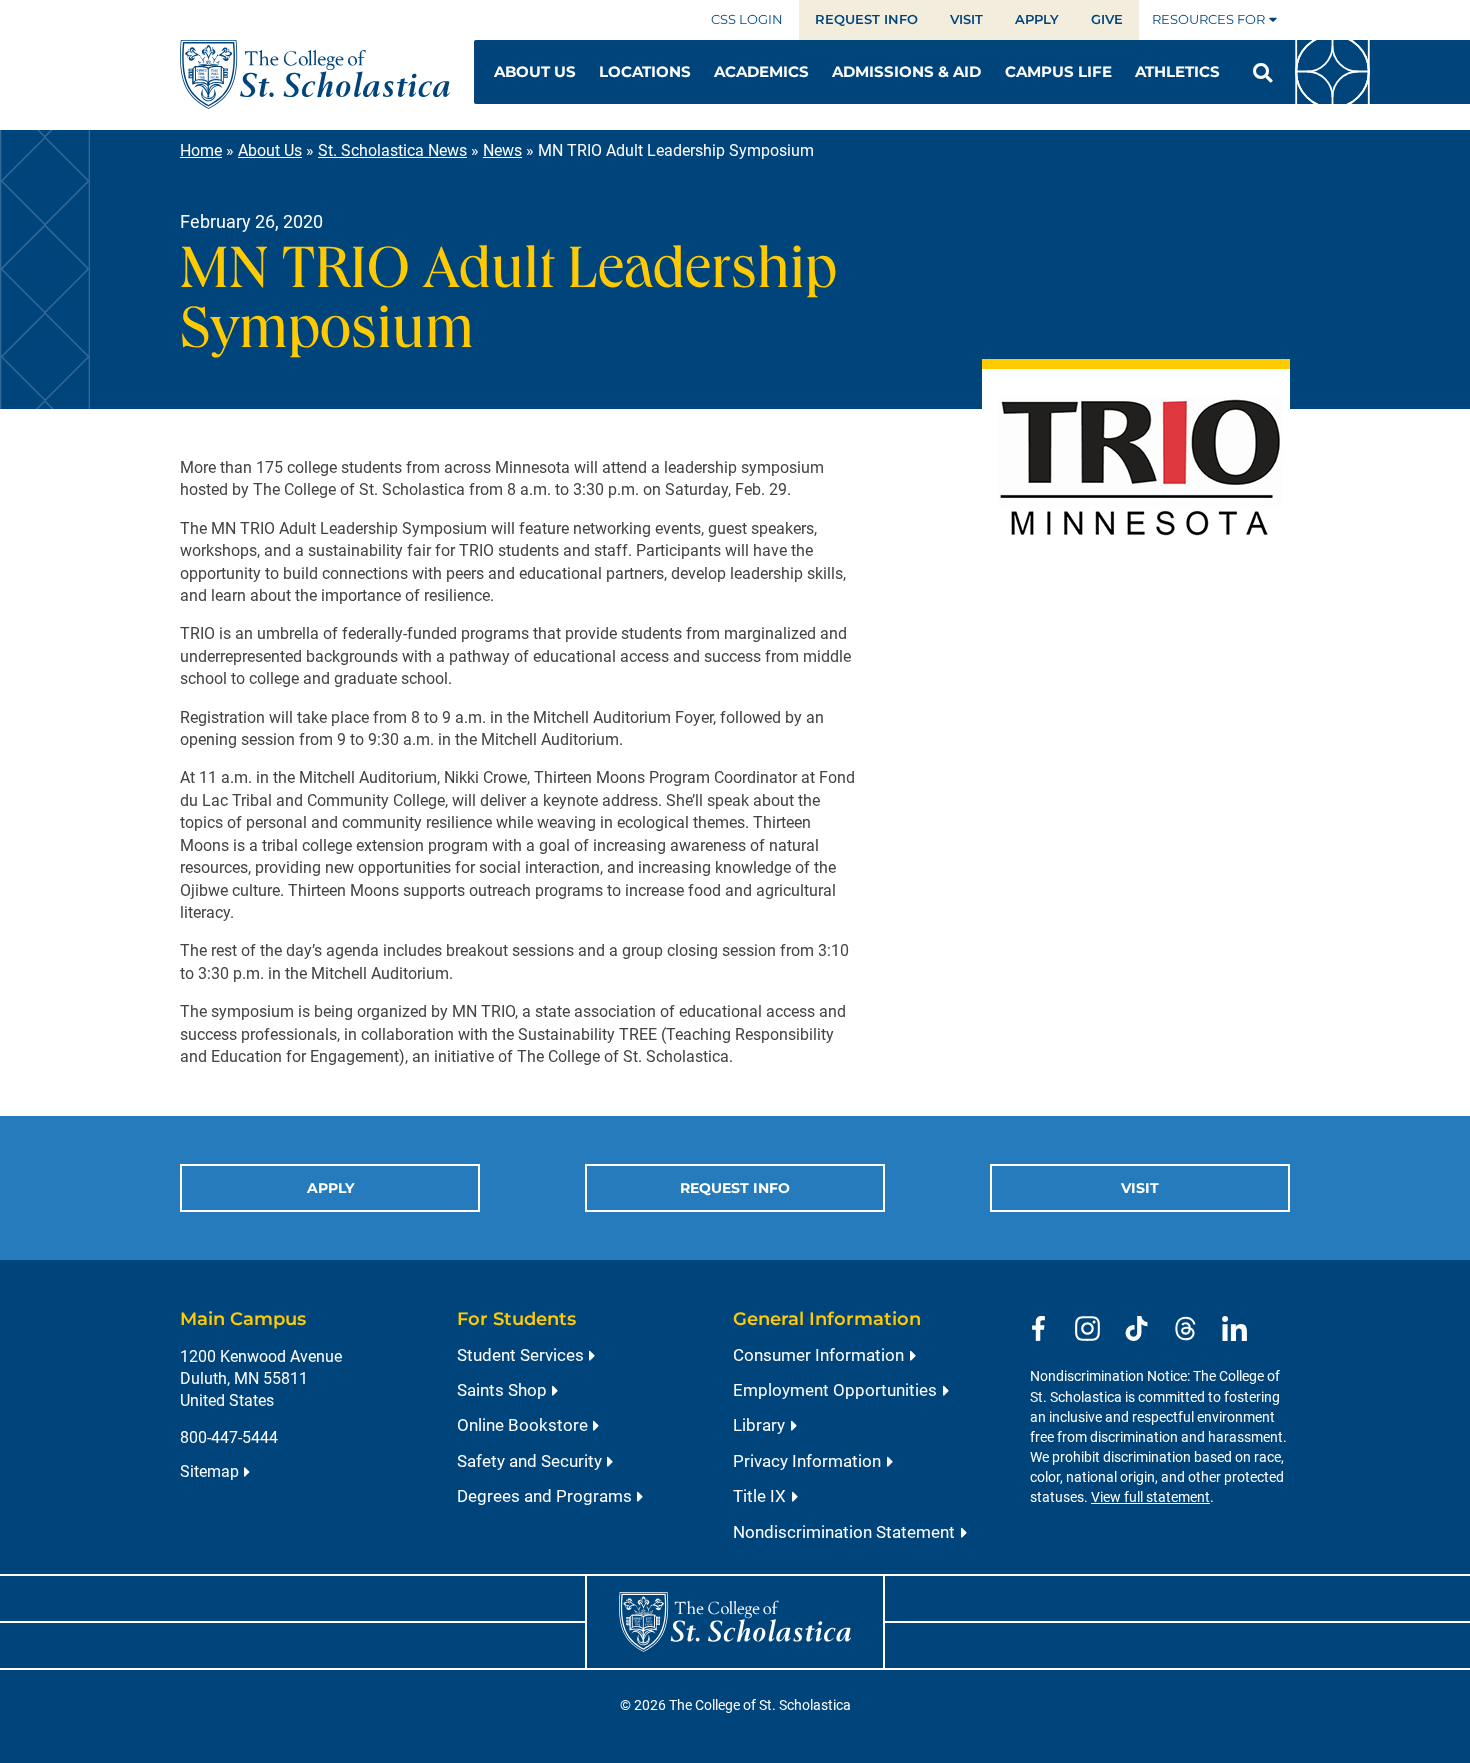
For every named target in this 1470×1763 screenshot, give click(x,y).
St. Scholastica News (392, 150)
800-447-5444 (229, 1437)
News (502, 150)
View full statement (1150, 1497)
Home (201, 150)
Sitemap (209, 1471)
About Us (270, 150)
